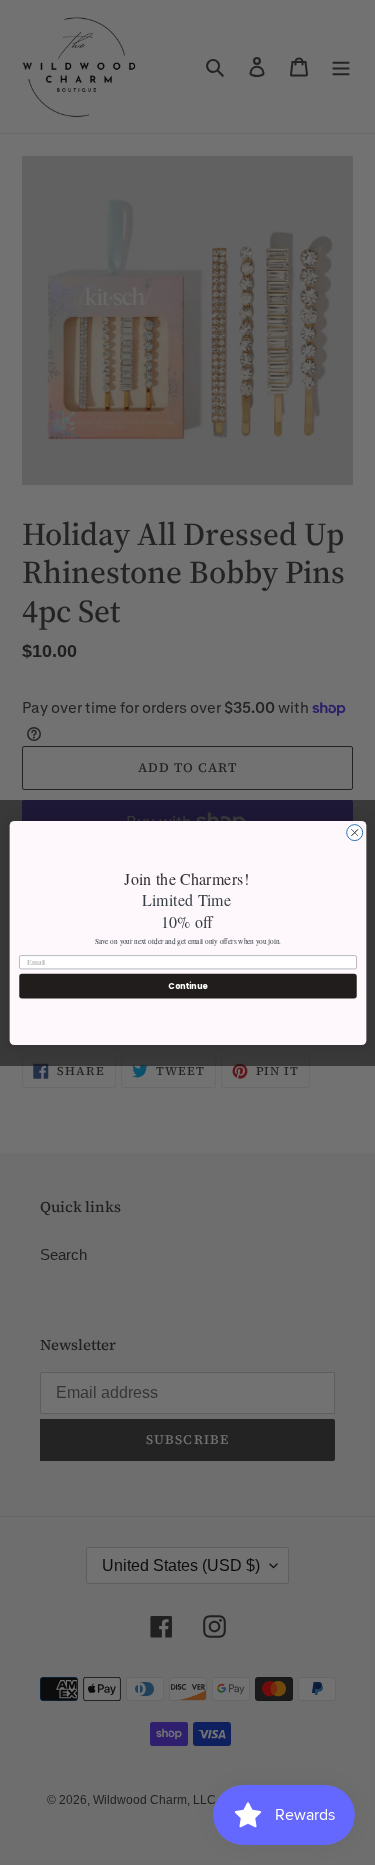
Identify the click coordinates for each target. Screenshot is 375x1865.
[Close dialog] (354, 832)
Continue (188, 985)
